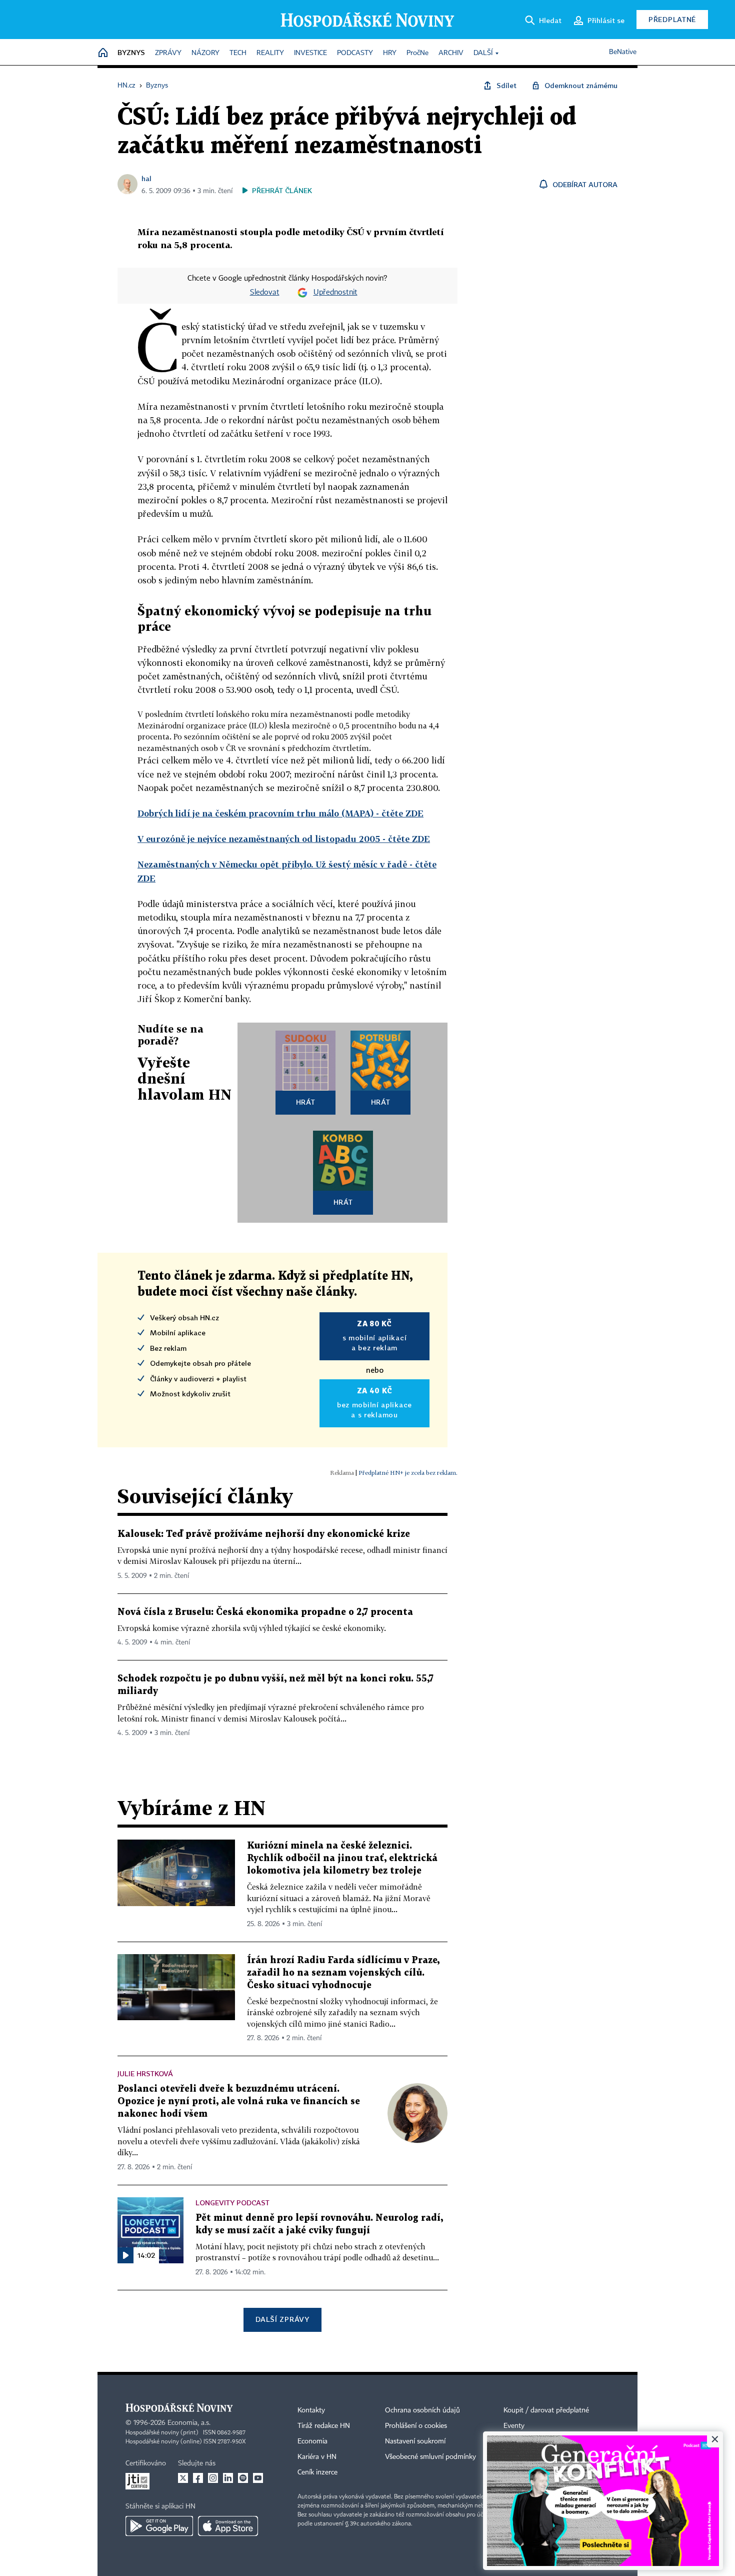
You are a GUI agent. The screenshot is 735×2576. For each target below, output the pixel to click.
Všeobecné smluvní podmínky (430, 2457)
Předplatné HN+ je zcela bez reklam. (408, 1473)
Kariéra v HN (317, 2457)
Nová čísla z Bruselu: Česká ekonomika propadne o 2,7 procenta (265, 1612)
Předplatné (672, 19)
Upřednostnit (335, 293)
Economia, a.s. (189, 2423)
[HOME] (103, 53)
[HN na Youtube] (258, 2478)
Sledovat (265, 293)
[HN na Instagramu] (213, 2478)
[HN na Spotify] (243, 2478)
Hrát (306, 1102)
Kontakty (311, 2410)
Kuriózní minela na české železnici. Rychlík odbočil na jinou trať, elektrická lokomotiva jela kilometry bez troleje (342, 1858)
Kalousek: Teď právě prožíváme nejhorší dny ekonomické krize (264, 1534)
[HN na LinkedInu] (228, 2478)
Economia (312, 2441)
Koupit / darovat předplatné (546, 2410)
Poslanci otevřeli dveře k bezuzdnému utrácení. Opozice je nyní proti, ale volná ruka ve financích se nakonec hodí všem (239, 2101)
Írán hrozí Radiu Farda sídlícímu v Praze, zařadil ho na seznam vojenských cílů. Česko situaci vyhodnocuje (343, 1973)
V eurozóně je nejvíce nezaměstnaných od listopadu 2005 (284, 839)
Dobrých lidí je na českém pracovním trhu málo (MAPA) (280, 813)
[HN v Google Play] (159, 2526)
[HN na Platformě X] (183, 2478)
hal (146, 178)
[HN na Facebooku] (198, 2478)
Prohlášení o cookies (416, 2426)
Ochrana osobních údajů (422, 2410)
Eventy (514, 2426)
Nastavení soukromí (415, 2441)
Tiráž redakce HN (324, 2426)
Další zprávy (282, 2319)
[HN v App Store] (228, 2526)
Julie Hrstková (145, 2073)
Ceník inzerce (317, 2472)
